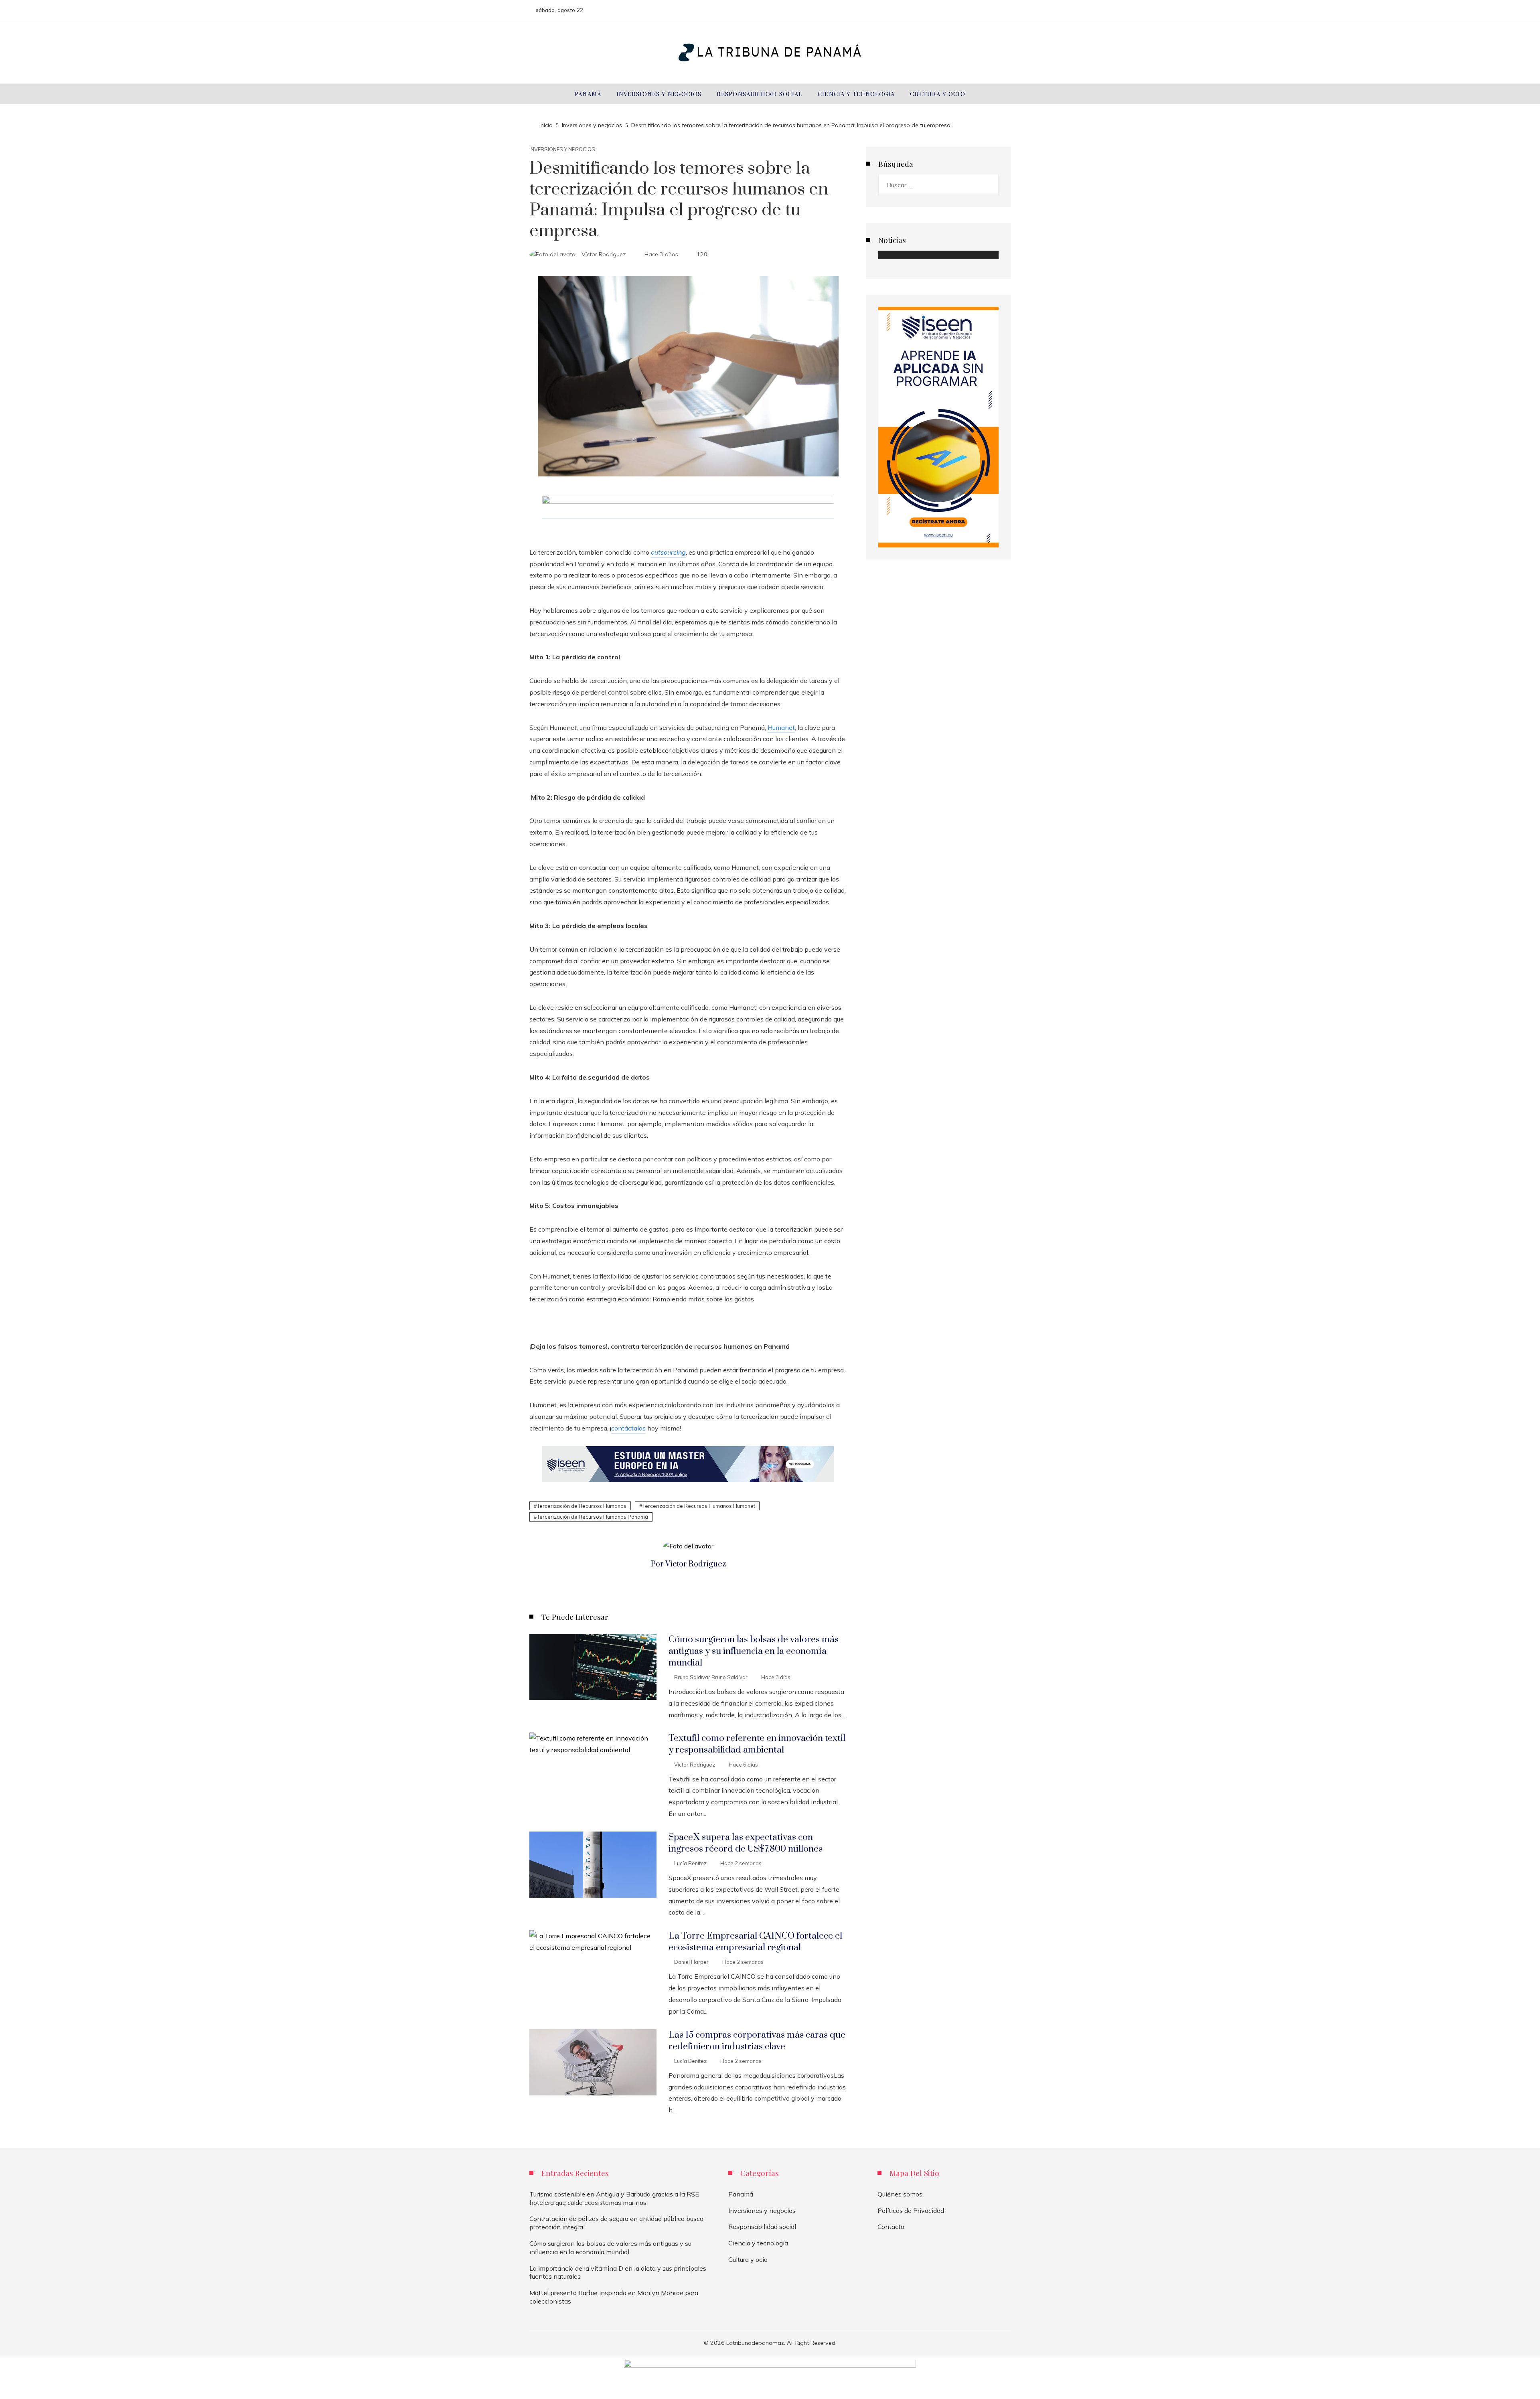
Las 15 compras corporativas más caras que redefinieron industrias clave (757, 2041)
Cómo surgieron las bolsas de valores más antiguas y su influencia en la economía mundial (754, 1651)
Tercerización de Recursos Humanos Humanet (699, 1506)
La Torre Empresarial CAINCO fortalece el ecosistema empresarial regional (755, 1942)
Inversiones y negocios (562, 149)
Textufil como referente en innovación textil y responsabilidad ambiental (757, 1744)
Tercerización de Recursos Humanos (582, 1506)
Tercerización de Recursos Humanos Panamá (593, 1517)
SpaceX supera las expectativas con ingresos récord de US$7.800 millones (746, 1843)
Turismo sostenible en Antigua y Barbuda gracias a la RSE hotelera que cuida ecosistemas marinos (614, 2198)
